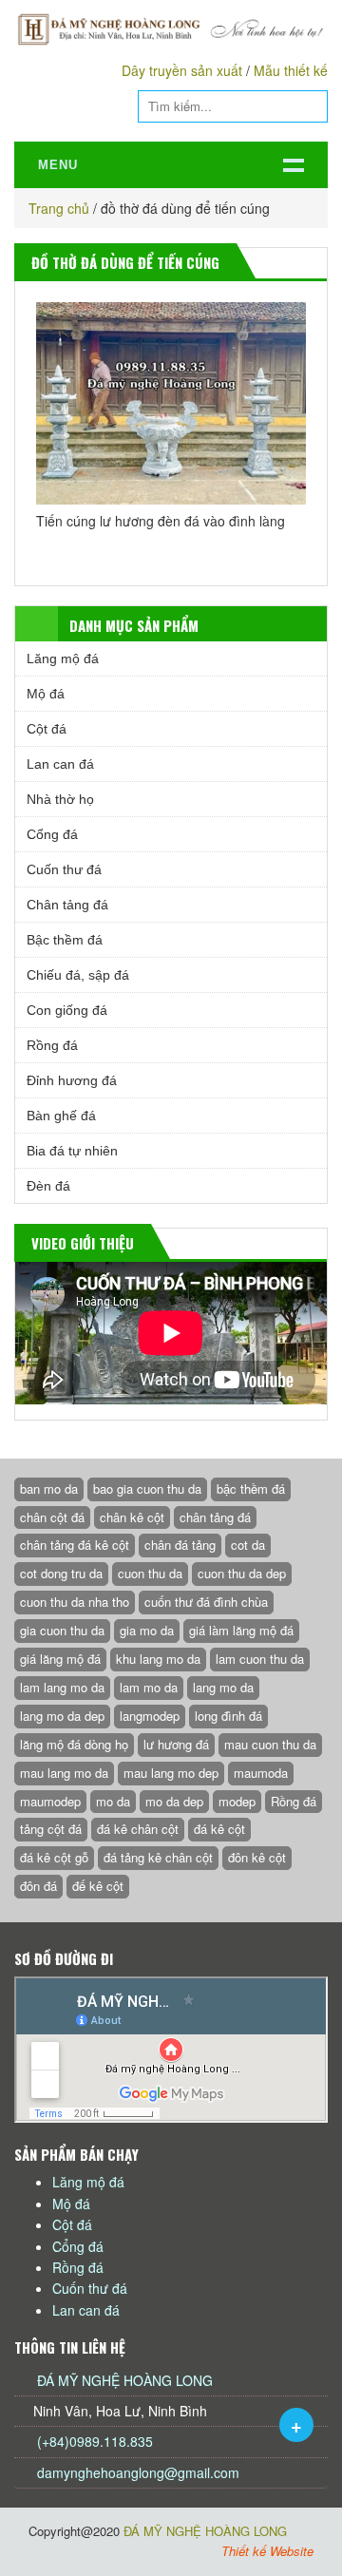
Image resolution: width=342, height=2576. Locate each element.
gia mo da (147, 1630)
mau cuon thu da (270, 1744)
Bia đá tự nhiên (72, 1151)
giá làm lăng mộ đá (241, 1630)
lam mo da (149, 1687)
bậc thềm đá (251, 1488)
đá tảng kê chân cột (158, 1857)
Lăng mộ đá (63, 658)
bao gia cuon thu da (147, 1488)
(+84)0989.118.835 (93, 2441)
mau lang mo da (64, 1773)
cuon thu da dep (242, 1573)
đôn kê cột (257, 1857)
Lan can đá (60, 764)
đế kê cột (98, 1886)
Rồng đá (52, 1045)
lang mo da (223, 1687)
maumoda (261, 1773)
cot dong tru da (61, 1573)
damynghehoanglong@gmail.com (138, 2472)
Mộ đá (46, 694)
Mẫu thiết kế (291, 70)
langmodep (150, 1716)
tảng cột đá (51, 1829)
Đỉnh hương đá (72, 1080)
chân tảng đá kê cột (75, 1545)
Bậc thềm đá (65, 940)
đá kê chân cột (138, 1829)
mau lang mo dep (171, 1773)
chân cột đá (52, 1517)
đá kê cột (219, 1829)
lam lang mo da (62, 1687)
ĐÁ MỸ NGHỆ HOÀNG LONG (125, 2380)
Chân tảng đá (67, 905)
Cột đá (47, 729)
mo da (113, 1801)
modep (237, 1801)
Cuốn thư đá (64, 869)
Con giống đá (67, 1010)
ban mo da (49, 1488)
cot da (248, 1545)
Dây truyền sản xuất (182, 70)
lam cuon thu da (260, 1659)
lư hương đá (176, 1744)
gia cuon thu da (62, 1630)
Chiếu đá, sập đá (78, 975)
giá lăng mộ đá (60, 1659)
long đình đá (228, 1716)
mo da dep (174, 1801)
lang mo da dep (62, 1716)
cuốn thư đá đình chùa (206, 1602)
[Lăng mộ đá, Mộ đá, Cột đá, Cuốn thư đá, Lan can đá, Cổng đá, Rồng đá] (171, 29)
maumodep (50, 1801)
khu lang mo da (158, 1659)
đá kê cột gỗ (54, 1857)
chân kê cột (132, 1517)
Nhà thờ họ (60, 799)
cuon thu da (150, 1573)
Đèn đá (48, 1186)
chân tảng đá (215, 1517)
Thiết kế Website (267, 2551)
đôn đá (38, 1886)
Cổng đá (52, 834)
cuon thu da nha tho (75, 1602)
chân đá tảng (180, 1545)
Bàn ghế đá (61, 1116)
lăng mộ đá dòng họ (74, 1744)
